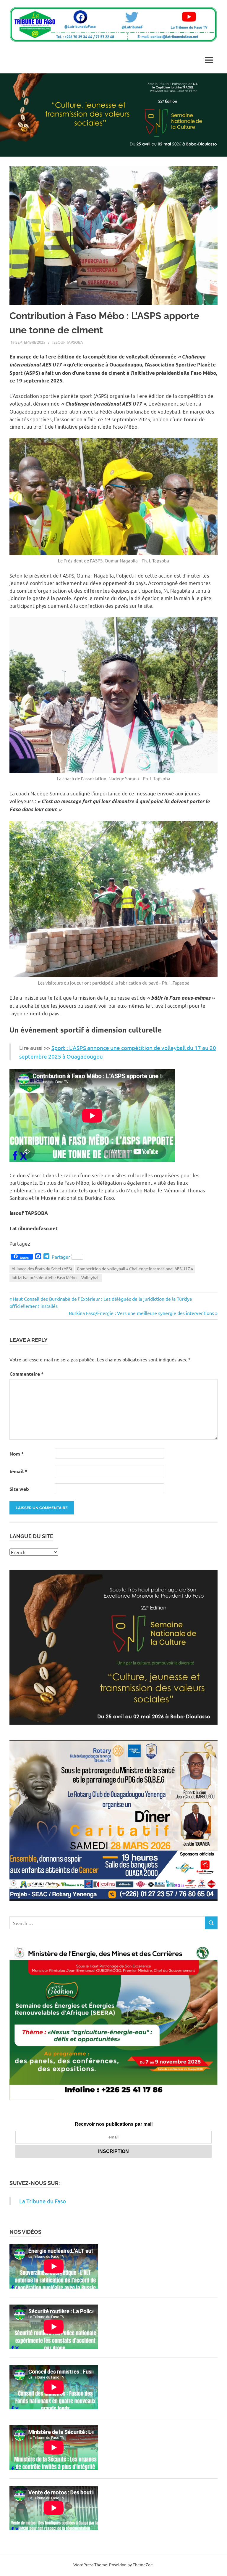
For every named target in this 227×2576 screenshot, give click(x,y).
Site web (19, 1489)
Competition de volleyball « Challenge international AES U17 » (135, 1268)
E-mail (18, 1471)
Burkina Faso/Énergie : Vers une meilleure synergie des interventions (141, 1313)
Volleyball (90, 1277)
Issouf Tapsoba (68, 342)
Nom (17, 1454)
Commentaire (26, 1374)
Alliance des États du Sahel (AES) (42, 1268)
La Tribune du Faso (43, 2201)
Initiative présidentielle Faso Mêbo (44, 1277)
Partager (61, 1257)
